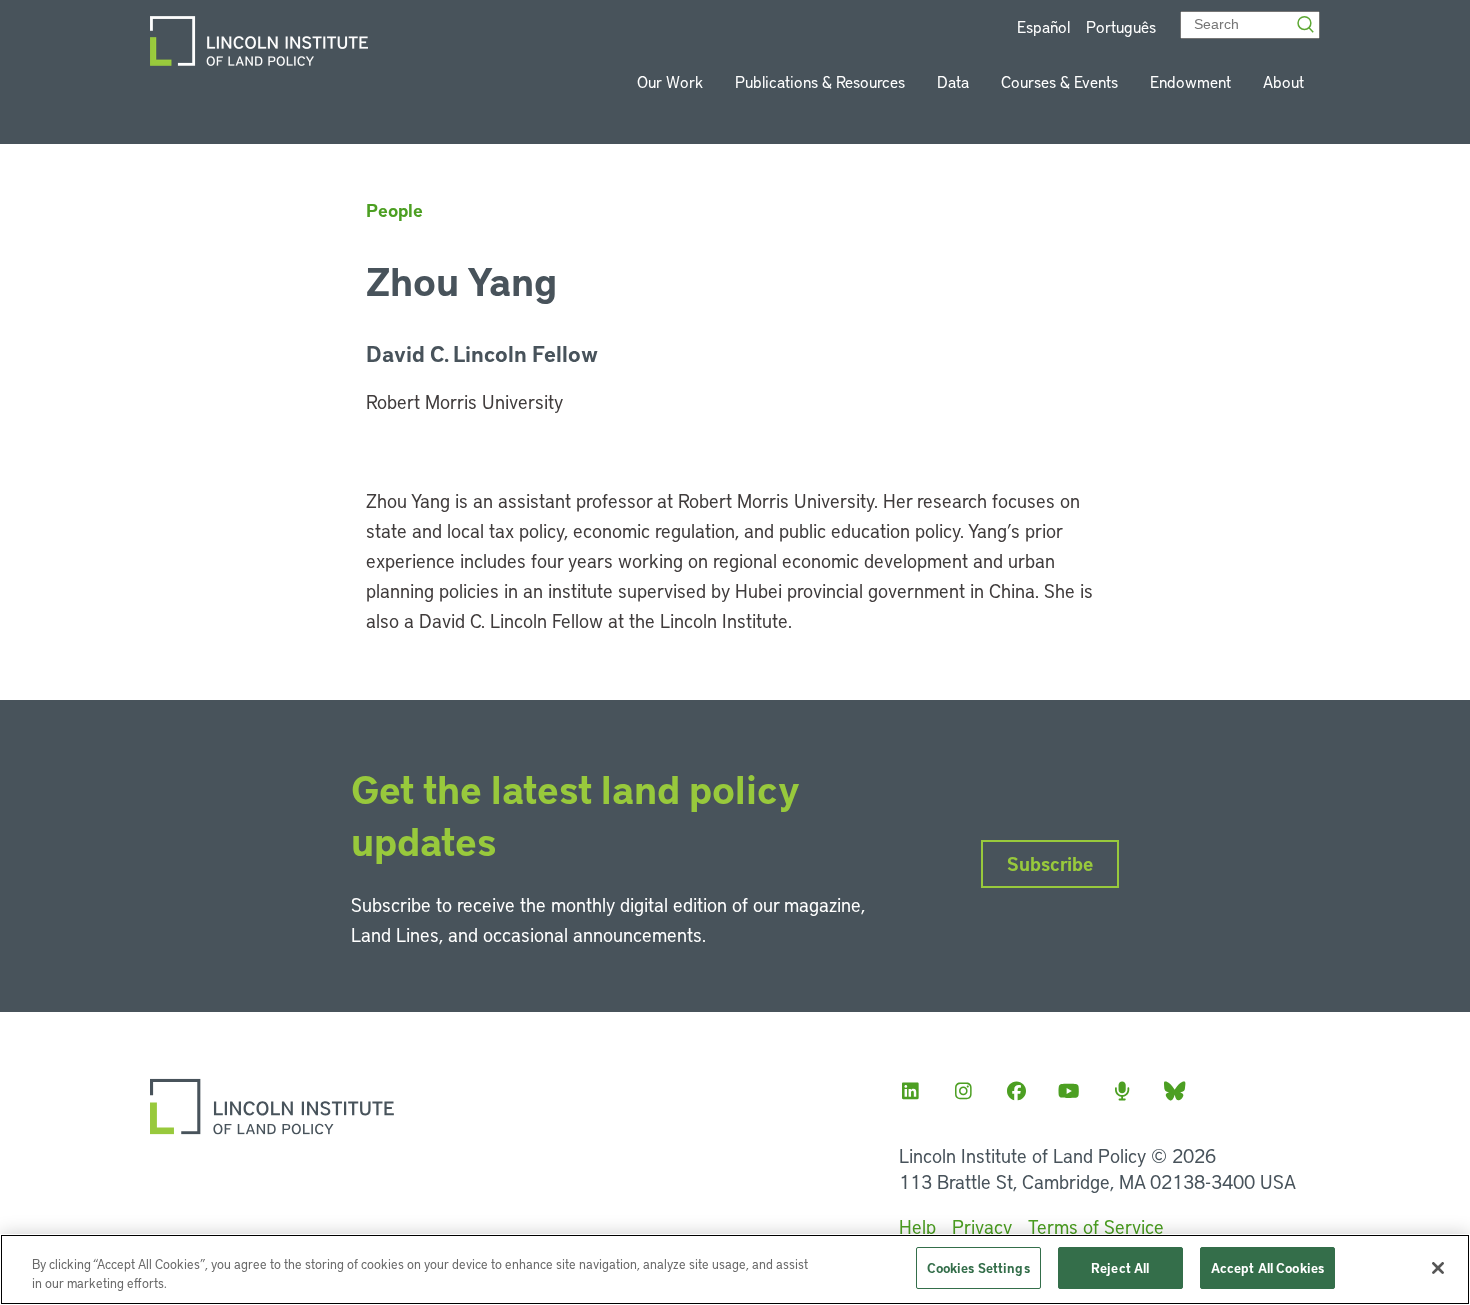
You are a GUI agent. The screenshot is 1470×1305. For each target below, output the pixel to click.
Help (917, 1226)
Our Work (670, 81)
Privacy (982, 1226)
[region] (735, 1269)
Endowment (1190, 81)
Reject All (1120, 1267)
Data (953, 81)
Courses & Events (1059, 81)
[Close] (1438, 1268)
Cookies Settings (978, 1267)
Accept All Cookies (1267, 1267)
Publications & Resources (820, 81)
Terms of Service (1096, 1226)
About (1283, 81)
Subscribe (1050, 863)
